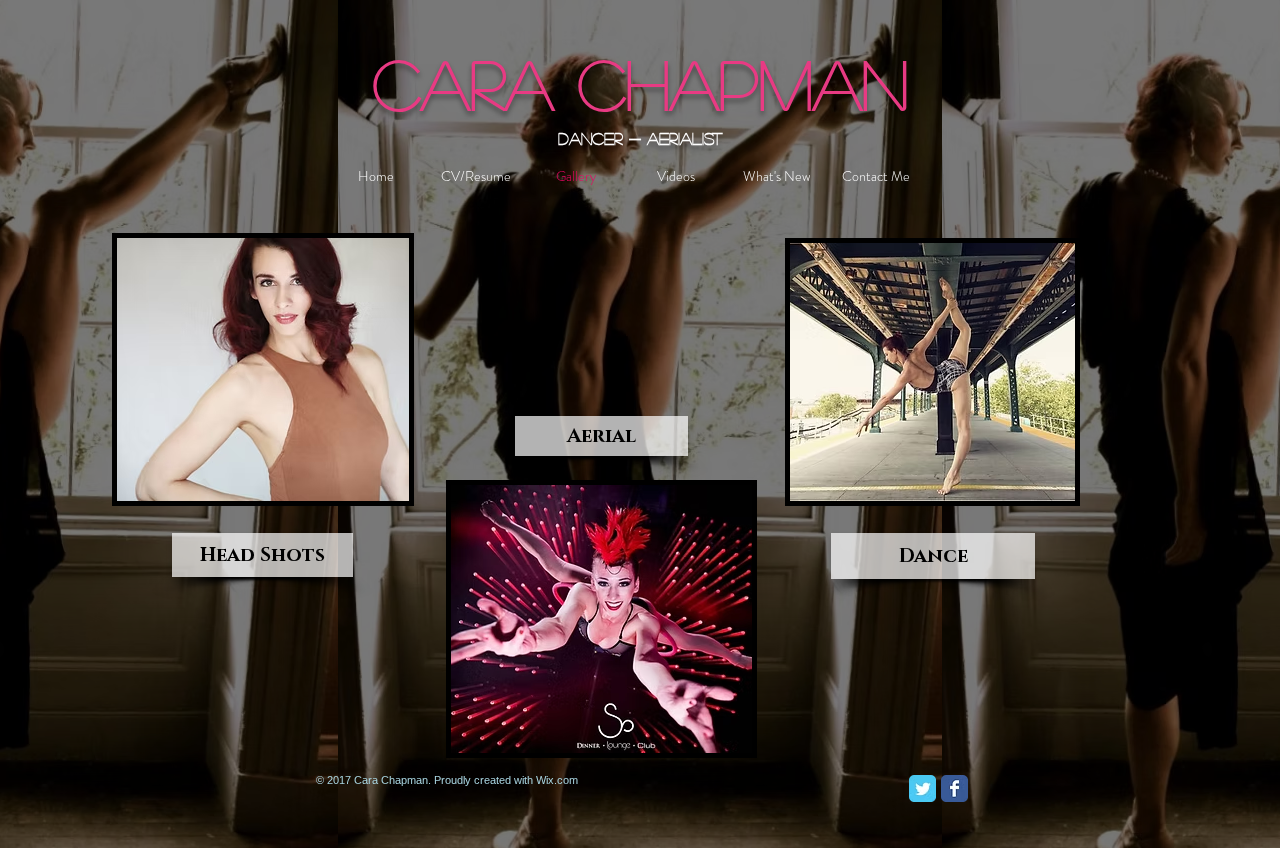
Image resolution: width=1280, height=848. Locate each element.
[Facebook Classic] (954, 788)
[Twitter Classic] (922, 788)
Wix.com (557, 780)
